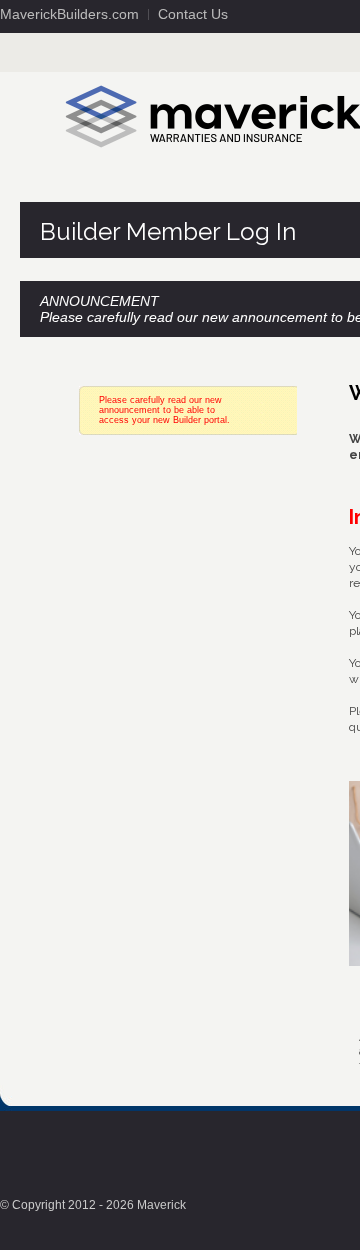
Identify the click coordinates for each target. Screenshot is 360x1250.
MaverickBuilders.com (69, 14)
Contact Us (193, 14)
